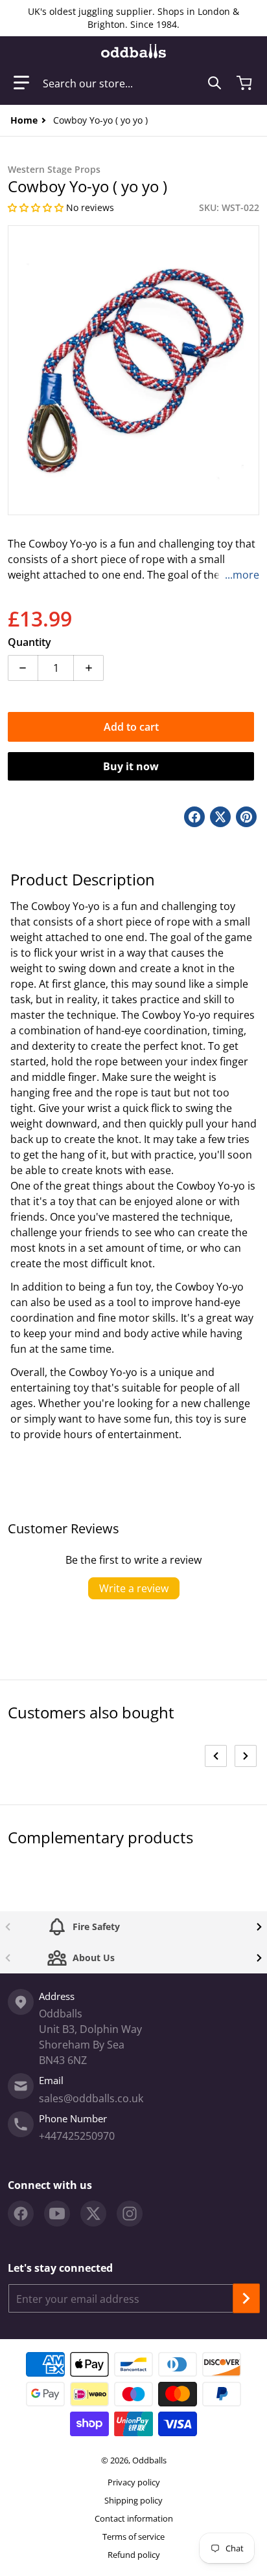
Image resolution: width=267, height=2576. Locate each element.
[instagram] (130, 2214)
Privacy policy (134, 2482)
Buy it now (131, 766)
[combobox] (132, 83)
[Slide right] (246, 1756)
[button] (21, 83)
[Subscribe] (246, 2298)
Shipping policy (133, 2500)
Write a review (134, 1588)
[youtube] (57, 2214)
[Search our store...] (215, 83)
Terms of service (133, 2537)
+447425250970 (77, 2136)
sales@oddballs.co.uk (91, 2098)
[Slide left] (216, 1756)
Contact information (134, 2518)
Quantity (29, 642)
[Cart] (246, 83)
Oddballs (149, 2460)
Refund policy (134, 2555)
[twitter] (93, 2214)
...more (242, 575)
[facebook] (21, 2214)
